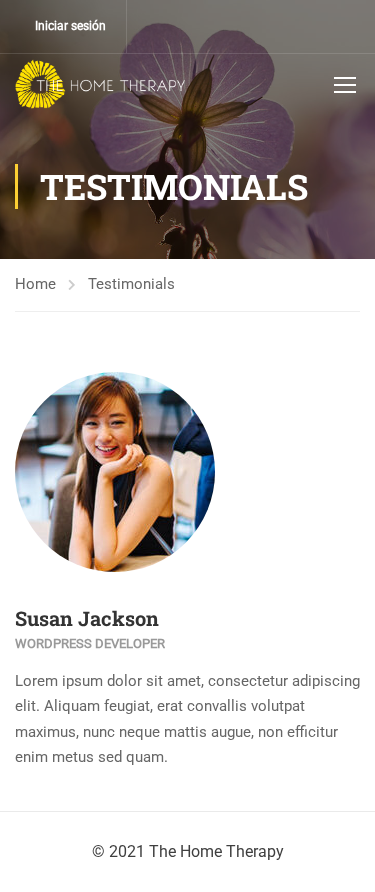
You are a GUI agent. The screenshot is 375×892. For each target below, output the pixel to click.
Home (35, 284)
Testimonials (131, 284)
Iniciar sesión (70, 26)
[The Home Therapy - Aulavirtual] (100, 84)
